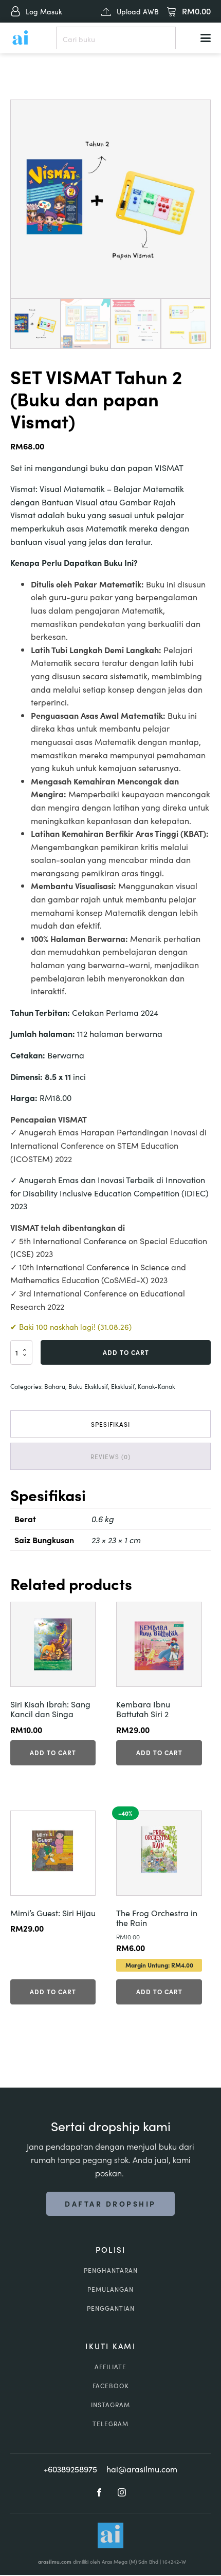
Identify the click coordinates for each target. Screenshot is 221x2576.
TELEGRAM (110, 2423)
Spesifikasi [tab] (110, 1424)
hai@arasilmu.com (142, 2469)
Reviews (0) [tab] (110, 1456)
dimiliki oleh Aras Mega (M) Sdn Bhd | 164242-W (112, 2562)
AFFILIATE (110, 2366)
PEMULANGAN (110, 2289)
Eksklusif (123, 1386)
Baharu (55, 1386)
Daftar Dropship (110, 2204)
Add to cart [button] (53, 1752)
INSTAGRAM (110, 2404)
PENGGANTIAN (111, 2308)
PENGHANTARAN (111, 2270)
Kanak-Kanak (156, 1386)
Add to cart (126, 1352)
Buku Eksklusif (88, 1386)
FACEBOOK (111, 2385)
